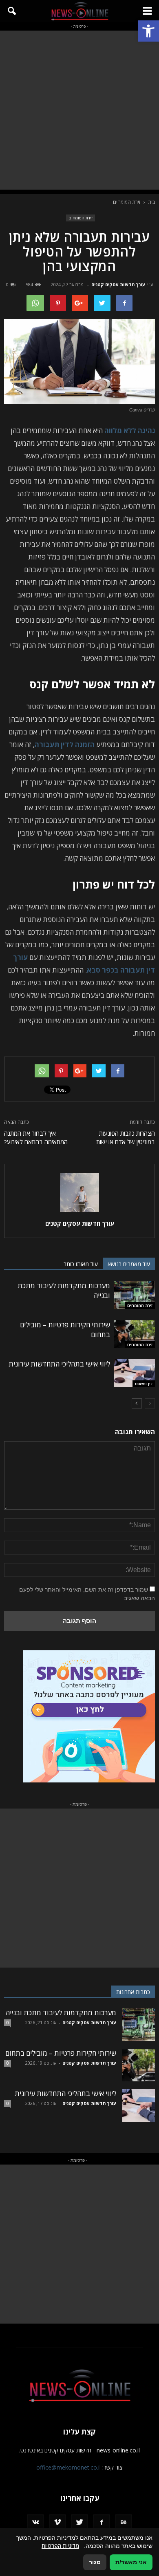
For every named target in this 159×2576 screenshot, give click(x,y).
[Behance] (124, 2523)
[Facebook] (102, 2523)
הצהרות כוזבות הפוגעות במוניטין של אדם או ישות (126, 1138)
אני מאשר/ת (131, 2562)
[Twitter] (79, 2523)
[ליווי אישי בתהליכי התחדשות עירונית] (135, 1373)
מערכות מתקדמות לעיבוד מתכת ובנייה (61, 2013)
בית (151, 202)
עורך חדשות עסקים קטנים (118, 284)
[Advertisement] (79, 110)
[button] (148, 31)
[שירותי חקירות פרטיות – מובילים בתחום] (135, 1334)
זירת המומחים (81, 218)
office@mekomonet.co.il (68, 2467)
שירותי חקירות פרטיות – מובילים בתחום (61, 2053)
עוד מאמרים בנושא (129, 1264)
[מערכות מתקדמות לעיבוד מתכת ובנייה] (135, 1295)
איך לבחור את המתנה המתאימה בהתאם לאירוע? (36, 1138)
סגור (95, 2562)
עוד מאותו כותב (81, 1264)
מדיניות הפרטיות (60, 2546)
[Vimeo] (57, 2523)
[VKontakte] (35, 2523)
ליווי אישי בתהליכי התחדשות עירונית (59, 1364)
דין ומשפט (144, 1384)
